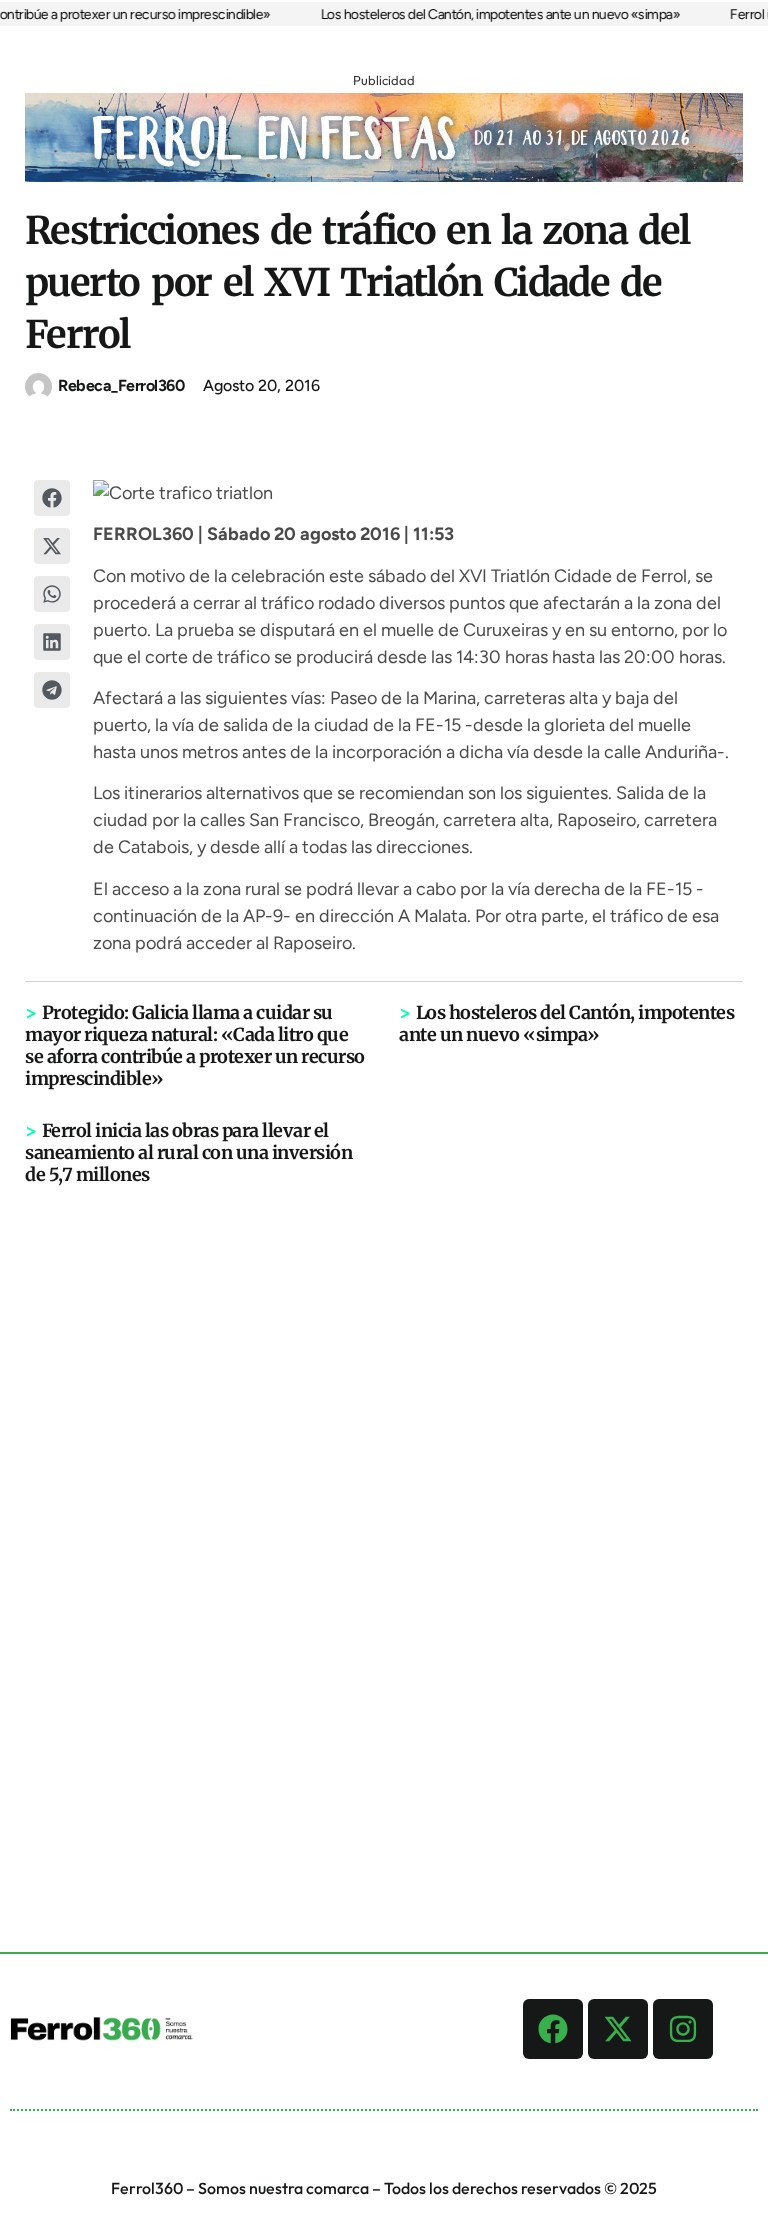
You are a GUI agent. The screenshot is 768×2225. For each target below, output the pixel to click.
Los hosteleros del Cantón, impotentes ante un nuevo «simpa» (488, 14)
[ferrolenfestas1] (384, 176)
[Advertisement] (384, 1496)
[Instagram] (683, 2029)
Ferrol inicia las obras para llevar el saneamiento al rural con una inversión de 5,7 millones (188, 1152)
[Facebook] (553, 2029)
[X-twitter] (618, 2029)
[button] (52, 498)
